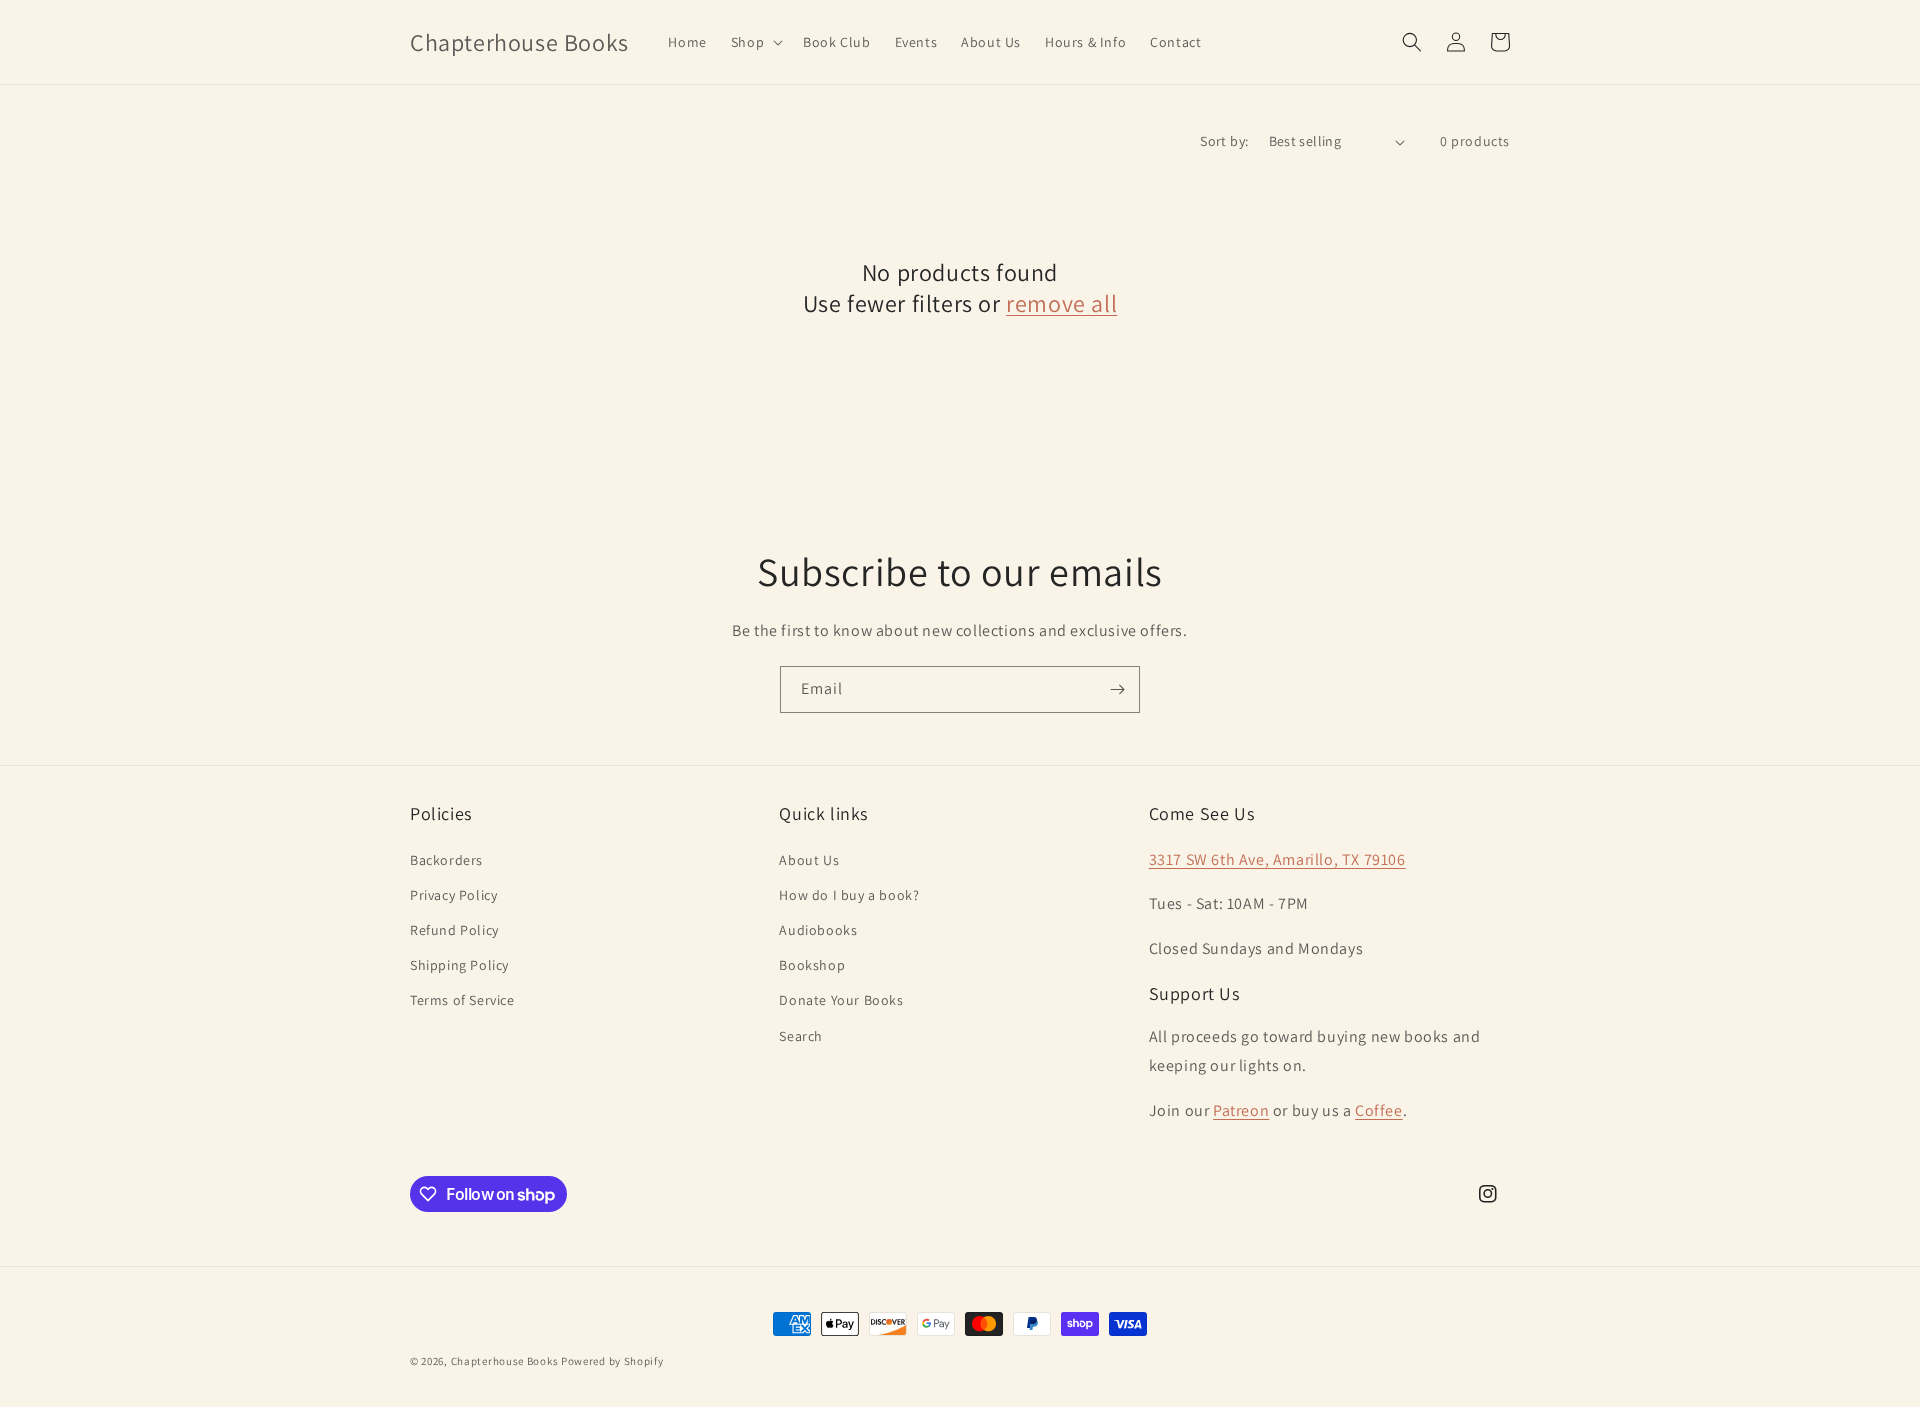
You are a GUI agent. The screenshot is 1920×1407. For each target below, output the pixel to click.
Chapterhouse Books (505, 1361)
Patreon (1241, 1110)
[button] (755, 42)
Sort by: (1224, 141)
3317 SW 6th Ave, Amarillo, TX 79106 (1277, 859)
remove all (1061, 303)
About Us (809, 860)
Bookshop (812, 965)
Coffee (1379, 1110)
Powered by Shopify (612, 1361)
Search (801, 1036)
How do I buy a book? (849, 895)
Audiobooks (818, 930)
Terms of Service (462, 1000)
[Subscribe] (1117, 689)
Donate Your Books (841, 1000)
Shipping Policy (459, 965)
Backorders (446, 860)
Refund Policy (454, 930)
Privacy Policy (453, 895)
